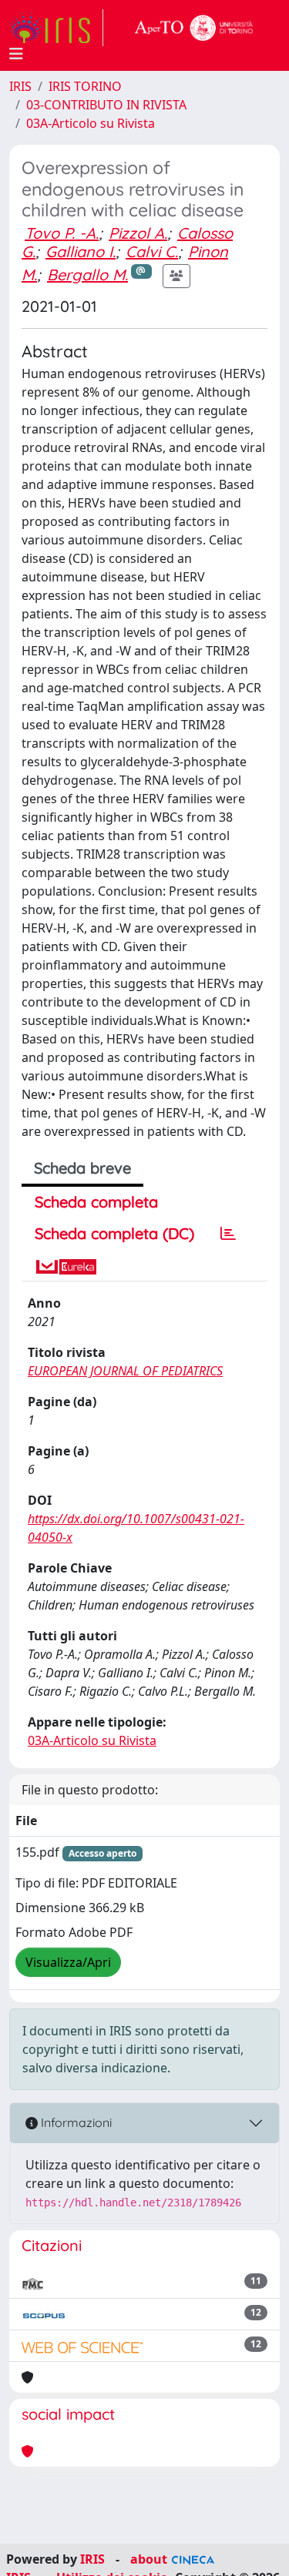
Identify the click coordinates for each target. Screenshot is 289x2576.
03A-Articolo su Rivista (91, 123)
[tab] (228, 1234)
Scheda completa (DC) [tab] (114, 1233)
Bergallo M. (87, 275)
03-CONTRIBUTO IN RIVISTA (106, 105)
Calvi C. (152, 251)
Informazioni (75, 2122)
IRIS (20, 86)
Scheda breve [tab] (82, 1168)
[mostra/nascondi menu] (16, 54)
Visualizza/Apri (68, 1962)
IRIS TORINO (85, 86)
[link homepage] (56, 28)
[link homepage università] (194, 28)
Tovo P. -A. (62, 233)
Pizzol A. (138, 233)
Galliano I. (81, 251)
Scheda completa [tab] (96, 1202)
